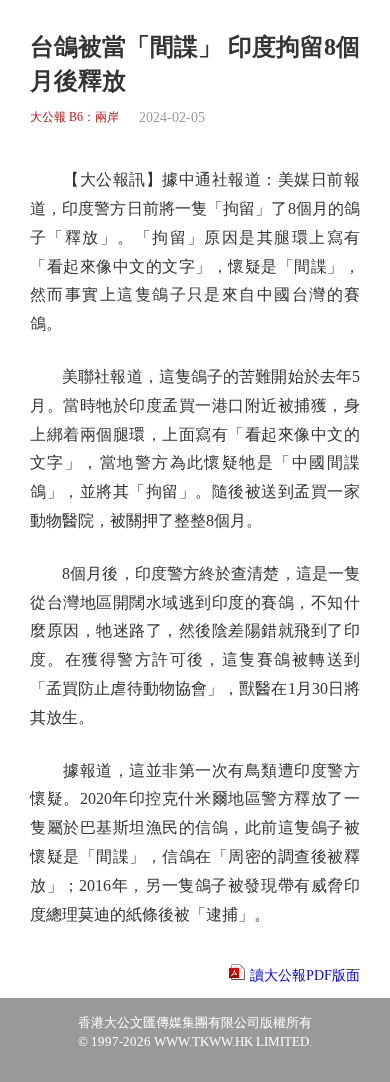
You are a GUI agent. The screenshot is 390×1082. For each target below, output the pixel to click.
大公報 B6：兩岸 (74, 117)
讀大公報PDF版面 (305, 975)
